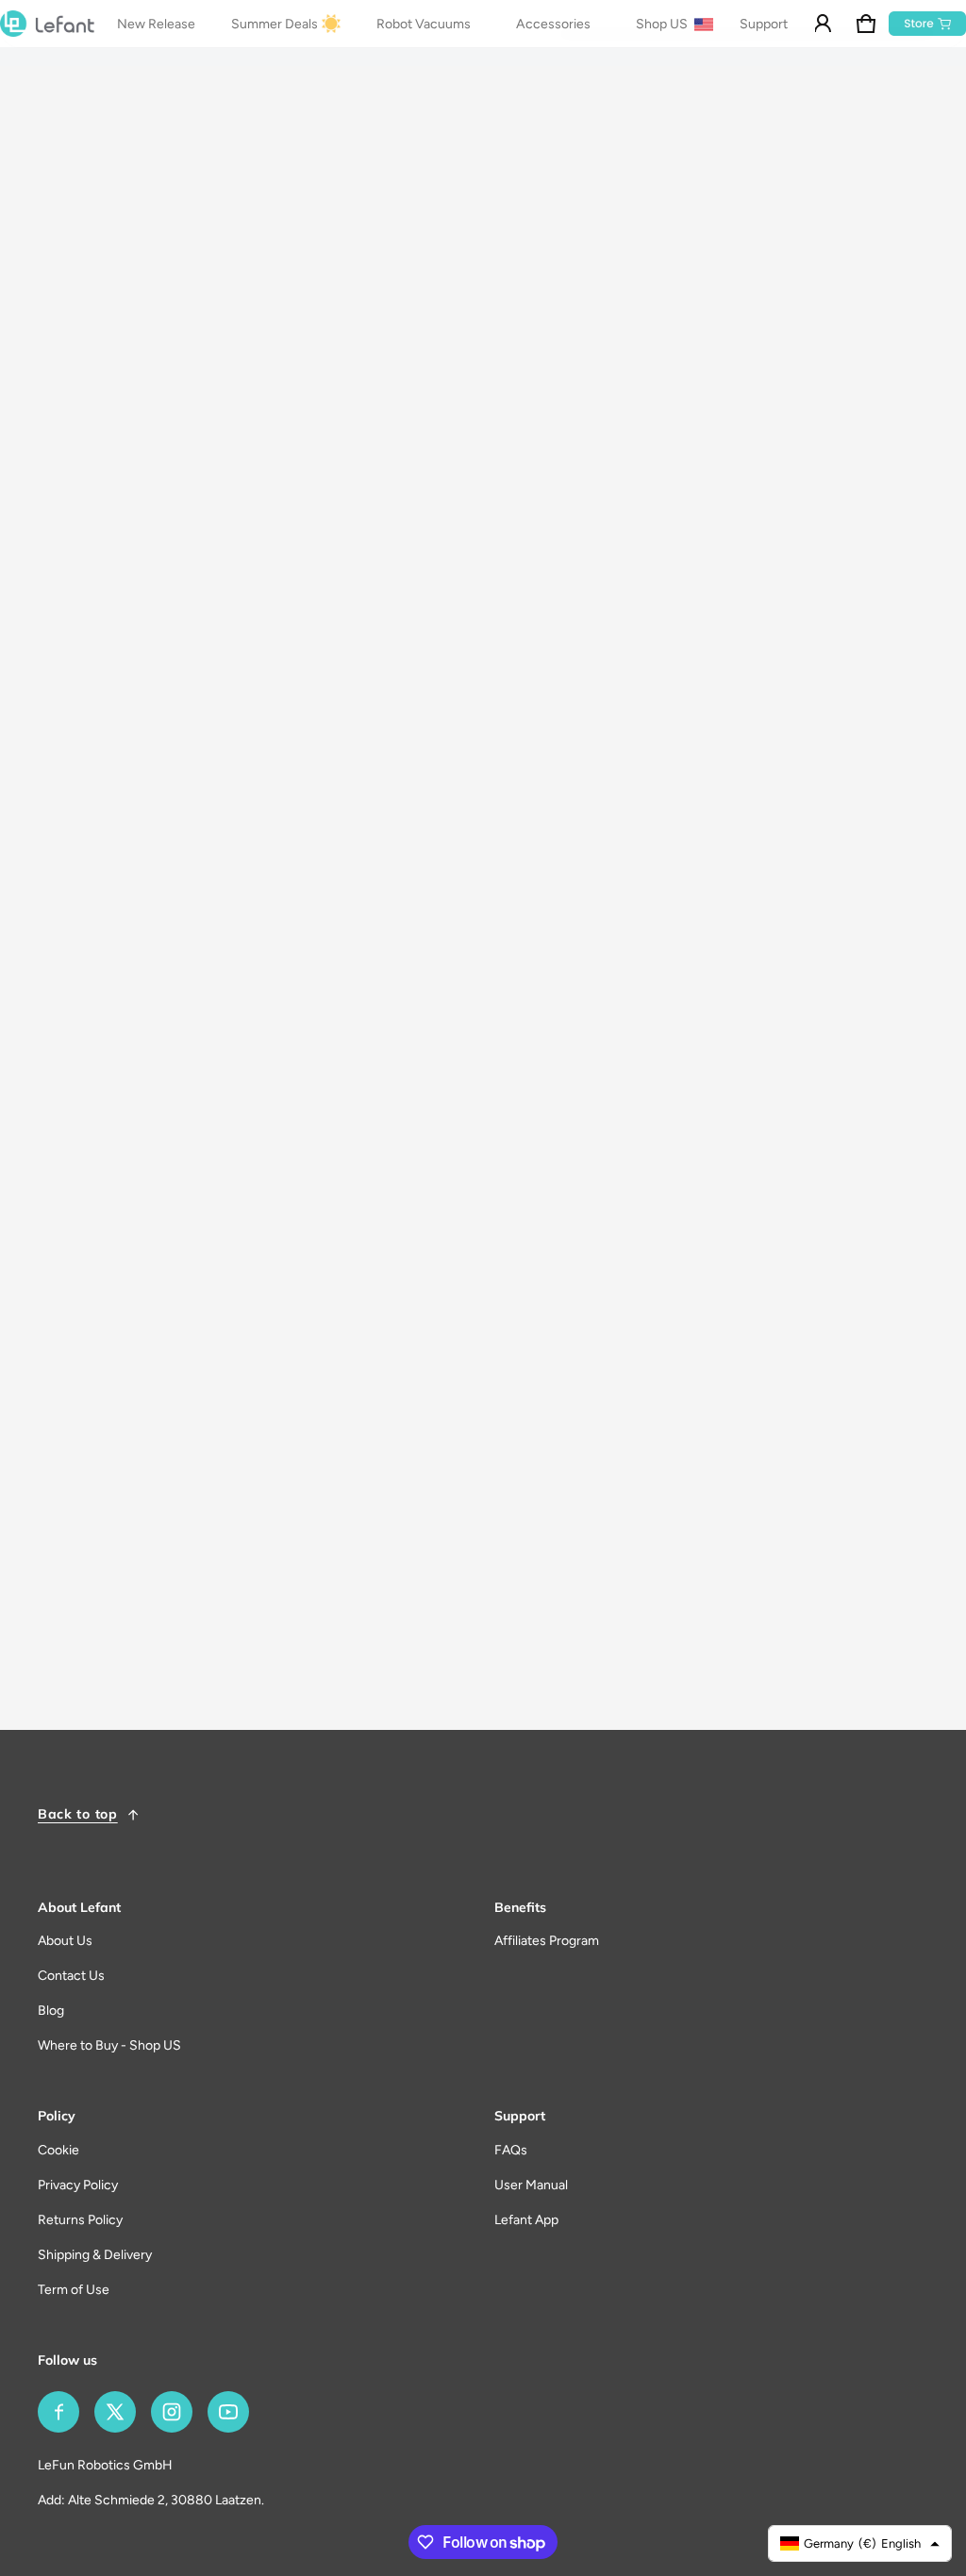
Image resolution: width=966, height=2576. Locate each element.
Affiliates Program (547, 1941)
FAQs (511, 2150)
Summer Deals (275, 24)
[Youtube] (228, 2412)
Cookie (58, 2150)
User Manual (531, 2185)
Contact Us (71, 1976)
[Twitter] (115, 2412)
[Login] (823, 24)
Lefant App (526, 2220)
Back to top (78, 1814)
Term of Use (74, 2290)
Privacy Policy (78, 2185)
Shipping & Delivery (95, 2255)
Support (764, 24)
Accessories (553, 24)
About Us (65, 1941)
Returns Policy (80, 2220)
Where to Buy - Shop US (109, 2045)
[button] (866, 24)
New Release (156, 24)
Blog (51, 2011)
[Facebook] (58, 2412)
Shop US (663, 24)
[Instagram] (172, 2412)
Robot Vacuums (424, 24)
